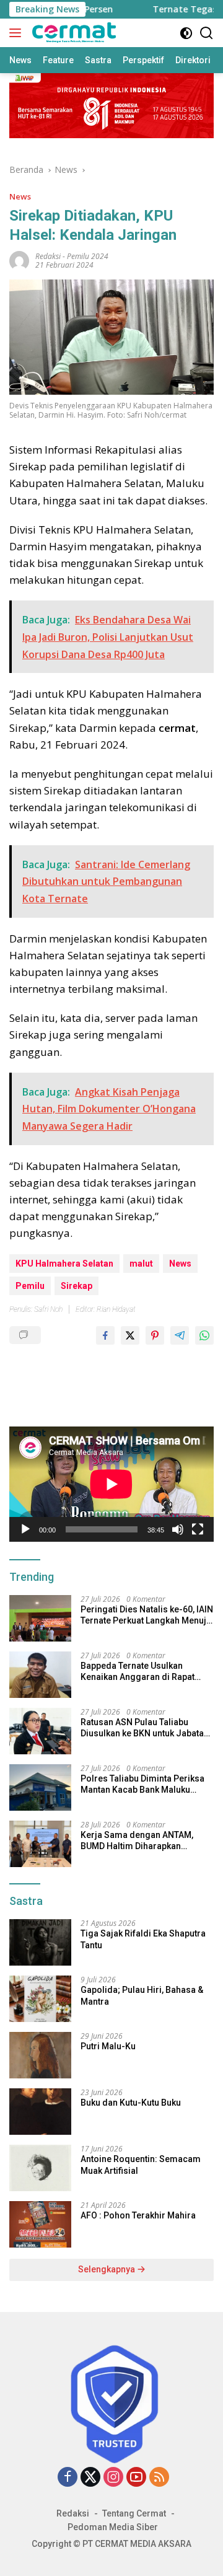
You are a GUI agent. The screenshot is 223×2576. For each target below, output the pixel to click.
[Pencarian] (207, 33)
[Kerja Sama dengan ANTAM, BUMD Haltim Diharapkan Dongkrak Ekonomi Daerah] (40, 1844)
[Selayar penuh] (198, 1529)
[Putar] (25, 1529)
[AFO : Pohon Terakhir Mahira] (40, 2224)
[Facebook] (68, 2478)
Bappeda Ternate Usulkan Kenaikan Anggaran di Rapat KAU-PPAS (138, 1672)
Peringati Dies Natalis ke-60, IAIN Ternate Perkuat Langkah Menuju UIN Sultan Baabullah (147, 1615)
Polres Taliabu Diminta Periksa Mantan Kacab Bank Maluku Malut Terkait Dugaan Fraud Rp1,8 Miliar (142, 1784)
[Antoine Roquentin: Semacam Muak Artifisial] (40, 2168)
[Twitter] (90, 2478)
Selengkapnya (107, 2269)
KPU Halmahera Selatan (64, 1264)
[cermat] (72, 33)
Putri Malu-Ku (108, 2046)
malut (141, 1264)
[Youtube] (136, 2478)
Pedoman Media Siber (113, 2527)
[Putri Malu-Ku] (40, 2055)
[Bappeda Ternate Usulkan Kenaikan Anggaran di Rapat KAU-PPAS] (40, 1675)
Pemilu (30, 1286)
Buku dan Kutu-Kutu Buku (131, 2103)
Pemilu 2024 (88, 256)
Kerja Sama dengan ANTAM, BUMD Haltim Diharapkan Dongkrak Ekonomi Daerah (137, 1841)
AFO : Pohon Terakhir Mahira (138, 2215)
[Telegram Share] (180, 1335)
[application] (111, 1484)
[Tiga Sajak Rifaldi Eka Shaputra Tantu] (40, 1942)
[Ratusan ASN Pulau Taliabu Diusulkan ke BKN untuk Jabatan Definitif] (40, 1731)
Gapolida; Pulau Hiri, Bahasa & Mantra (142, 1995)
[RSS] (159, 2478)
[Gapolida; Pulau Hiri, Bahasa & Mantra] (40, 1999)
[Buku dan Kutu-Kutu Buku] (40, 2112)
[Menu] (18, 33)
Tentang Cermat (134, 2513)
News (20, 196)
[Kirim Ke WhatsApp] (204, 1335)
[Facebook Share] (105, 1335)
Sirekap (77, 1286)
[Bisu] (178, 1529)
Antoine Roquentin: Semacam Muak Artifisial (141, 2165)
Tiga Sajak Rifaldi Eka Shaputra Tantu (143, 1939)
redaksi (48, 256)
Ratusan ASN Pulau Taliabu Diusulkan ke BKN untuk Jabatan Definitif (145, 1728)
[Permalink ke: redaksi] (19, 260)
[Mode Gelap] (186, 33)
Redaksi (73, 2513)
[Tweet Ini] (130, 1335)
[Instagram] (113, 2478)
